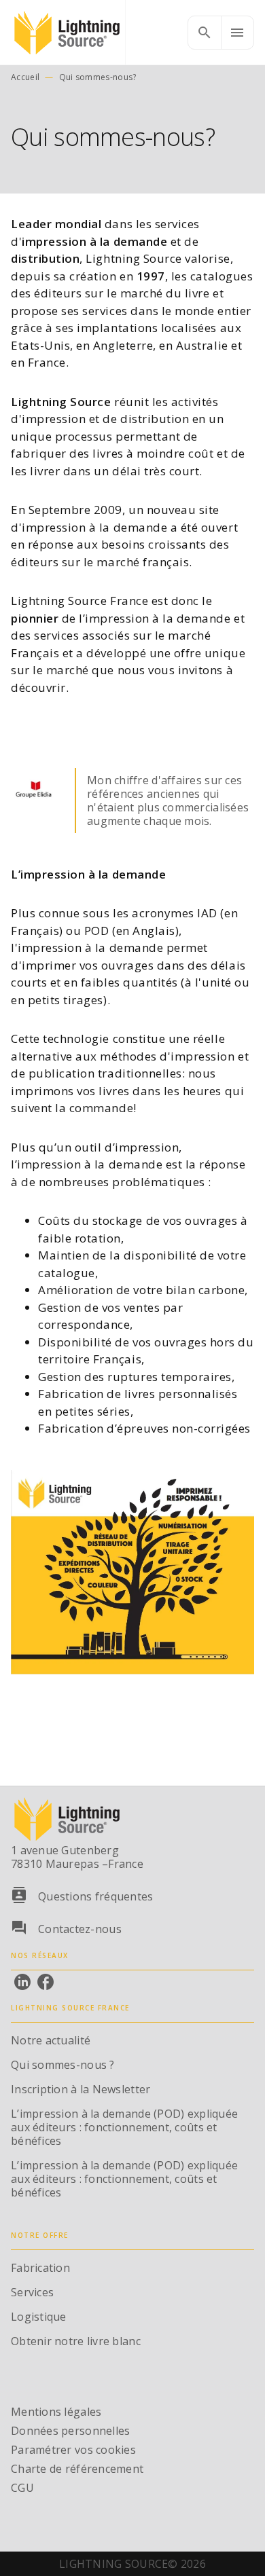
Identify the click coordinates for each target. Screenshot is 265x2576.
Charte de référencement (77, 2469)
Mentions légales (56, 2412)
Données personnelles (70, 2431)
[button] (35, 792)
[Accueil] (68, 32)
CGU (22, 2488)
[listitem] (22, 1982)
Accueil (25, 77)
